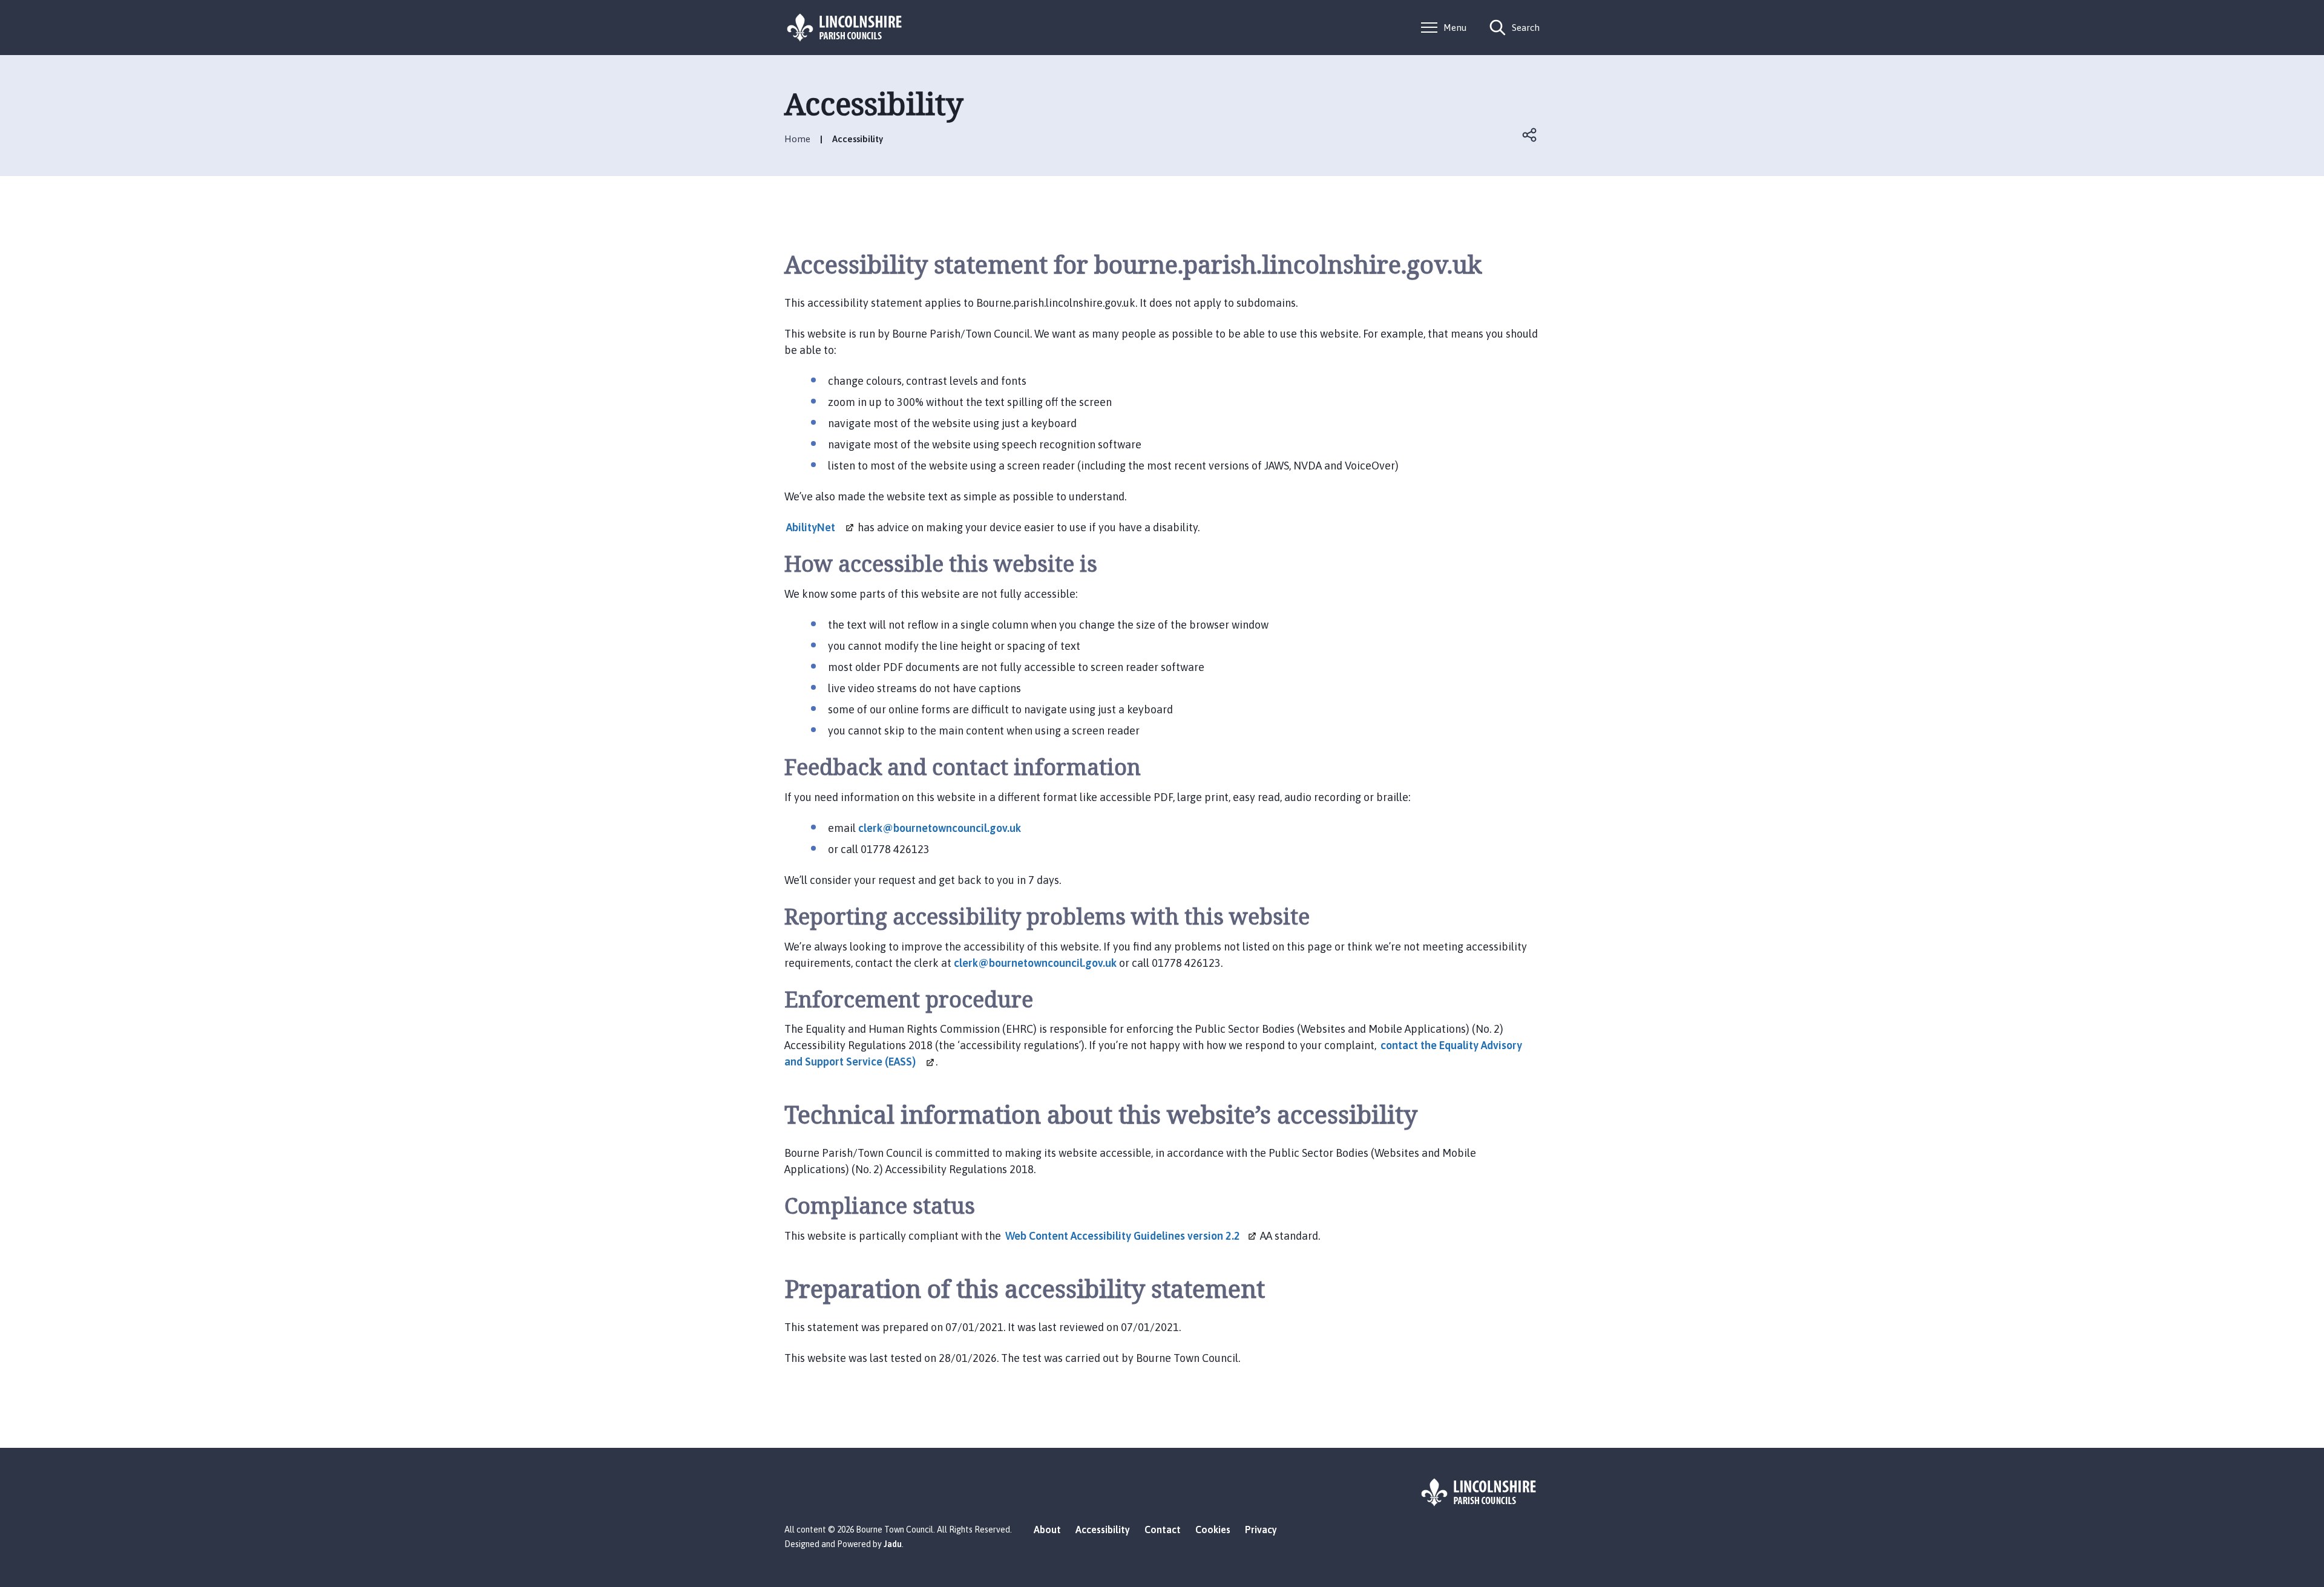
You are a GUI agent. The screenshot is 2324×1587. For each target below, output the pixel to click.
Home (797, 139)
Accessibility (1103, 1530)
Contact (1163, 1530)
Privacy (1261, 1530)
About (1047, 1530)
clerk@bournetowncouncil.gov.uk (940, 828)
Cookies (1213, 1530)
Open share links (1530, 135)
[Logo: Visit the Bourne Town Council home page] (845, 28)
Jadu (893, 1544)
